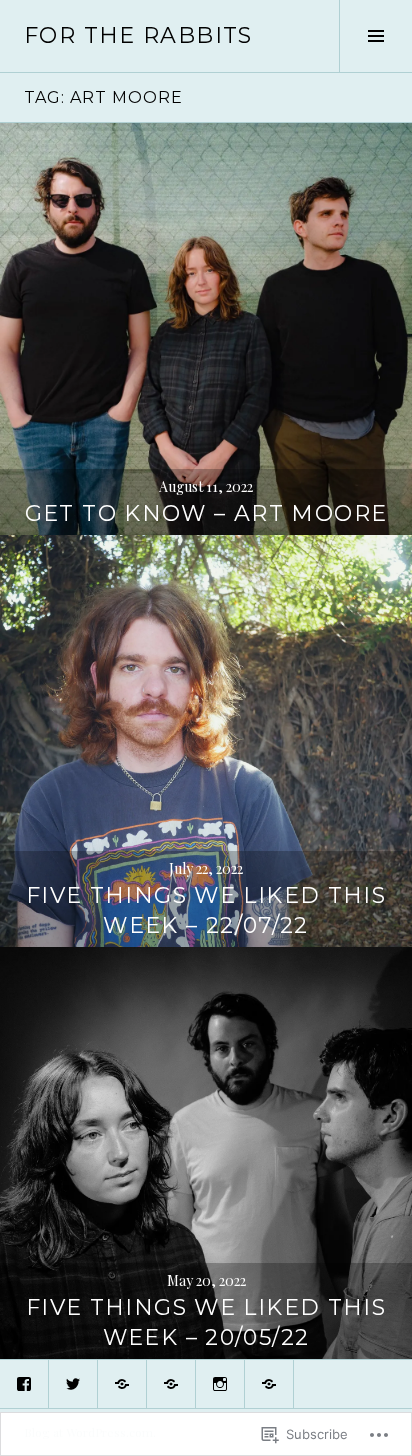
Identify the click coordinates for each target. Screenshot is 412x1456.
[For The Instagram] (220, 1384)
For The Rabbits (138, 35)
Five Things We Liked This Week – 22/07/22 (206, 910)
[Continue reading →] (206, 329)
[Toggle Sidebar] (375, 36)
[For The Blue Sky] (171, 1384)
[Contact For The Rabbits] (269, 1384)
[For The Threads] (122, 1384)
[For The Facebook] (24, 1384)
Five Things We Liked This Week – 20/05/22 (206, 1322)
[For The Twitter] (73, 1384)
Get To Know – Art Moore (206, 513)
